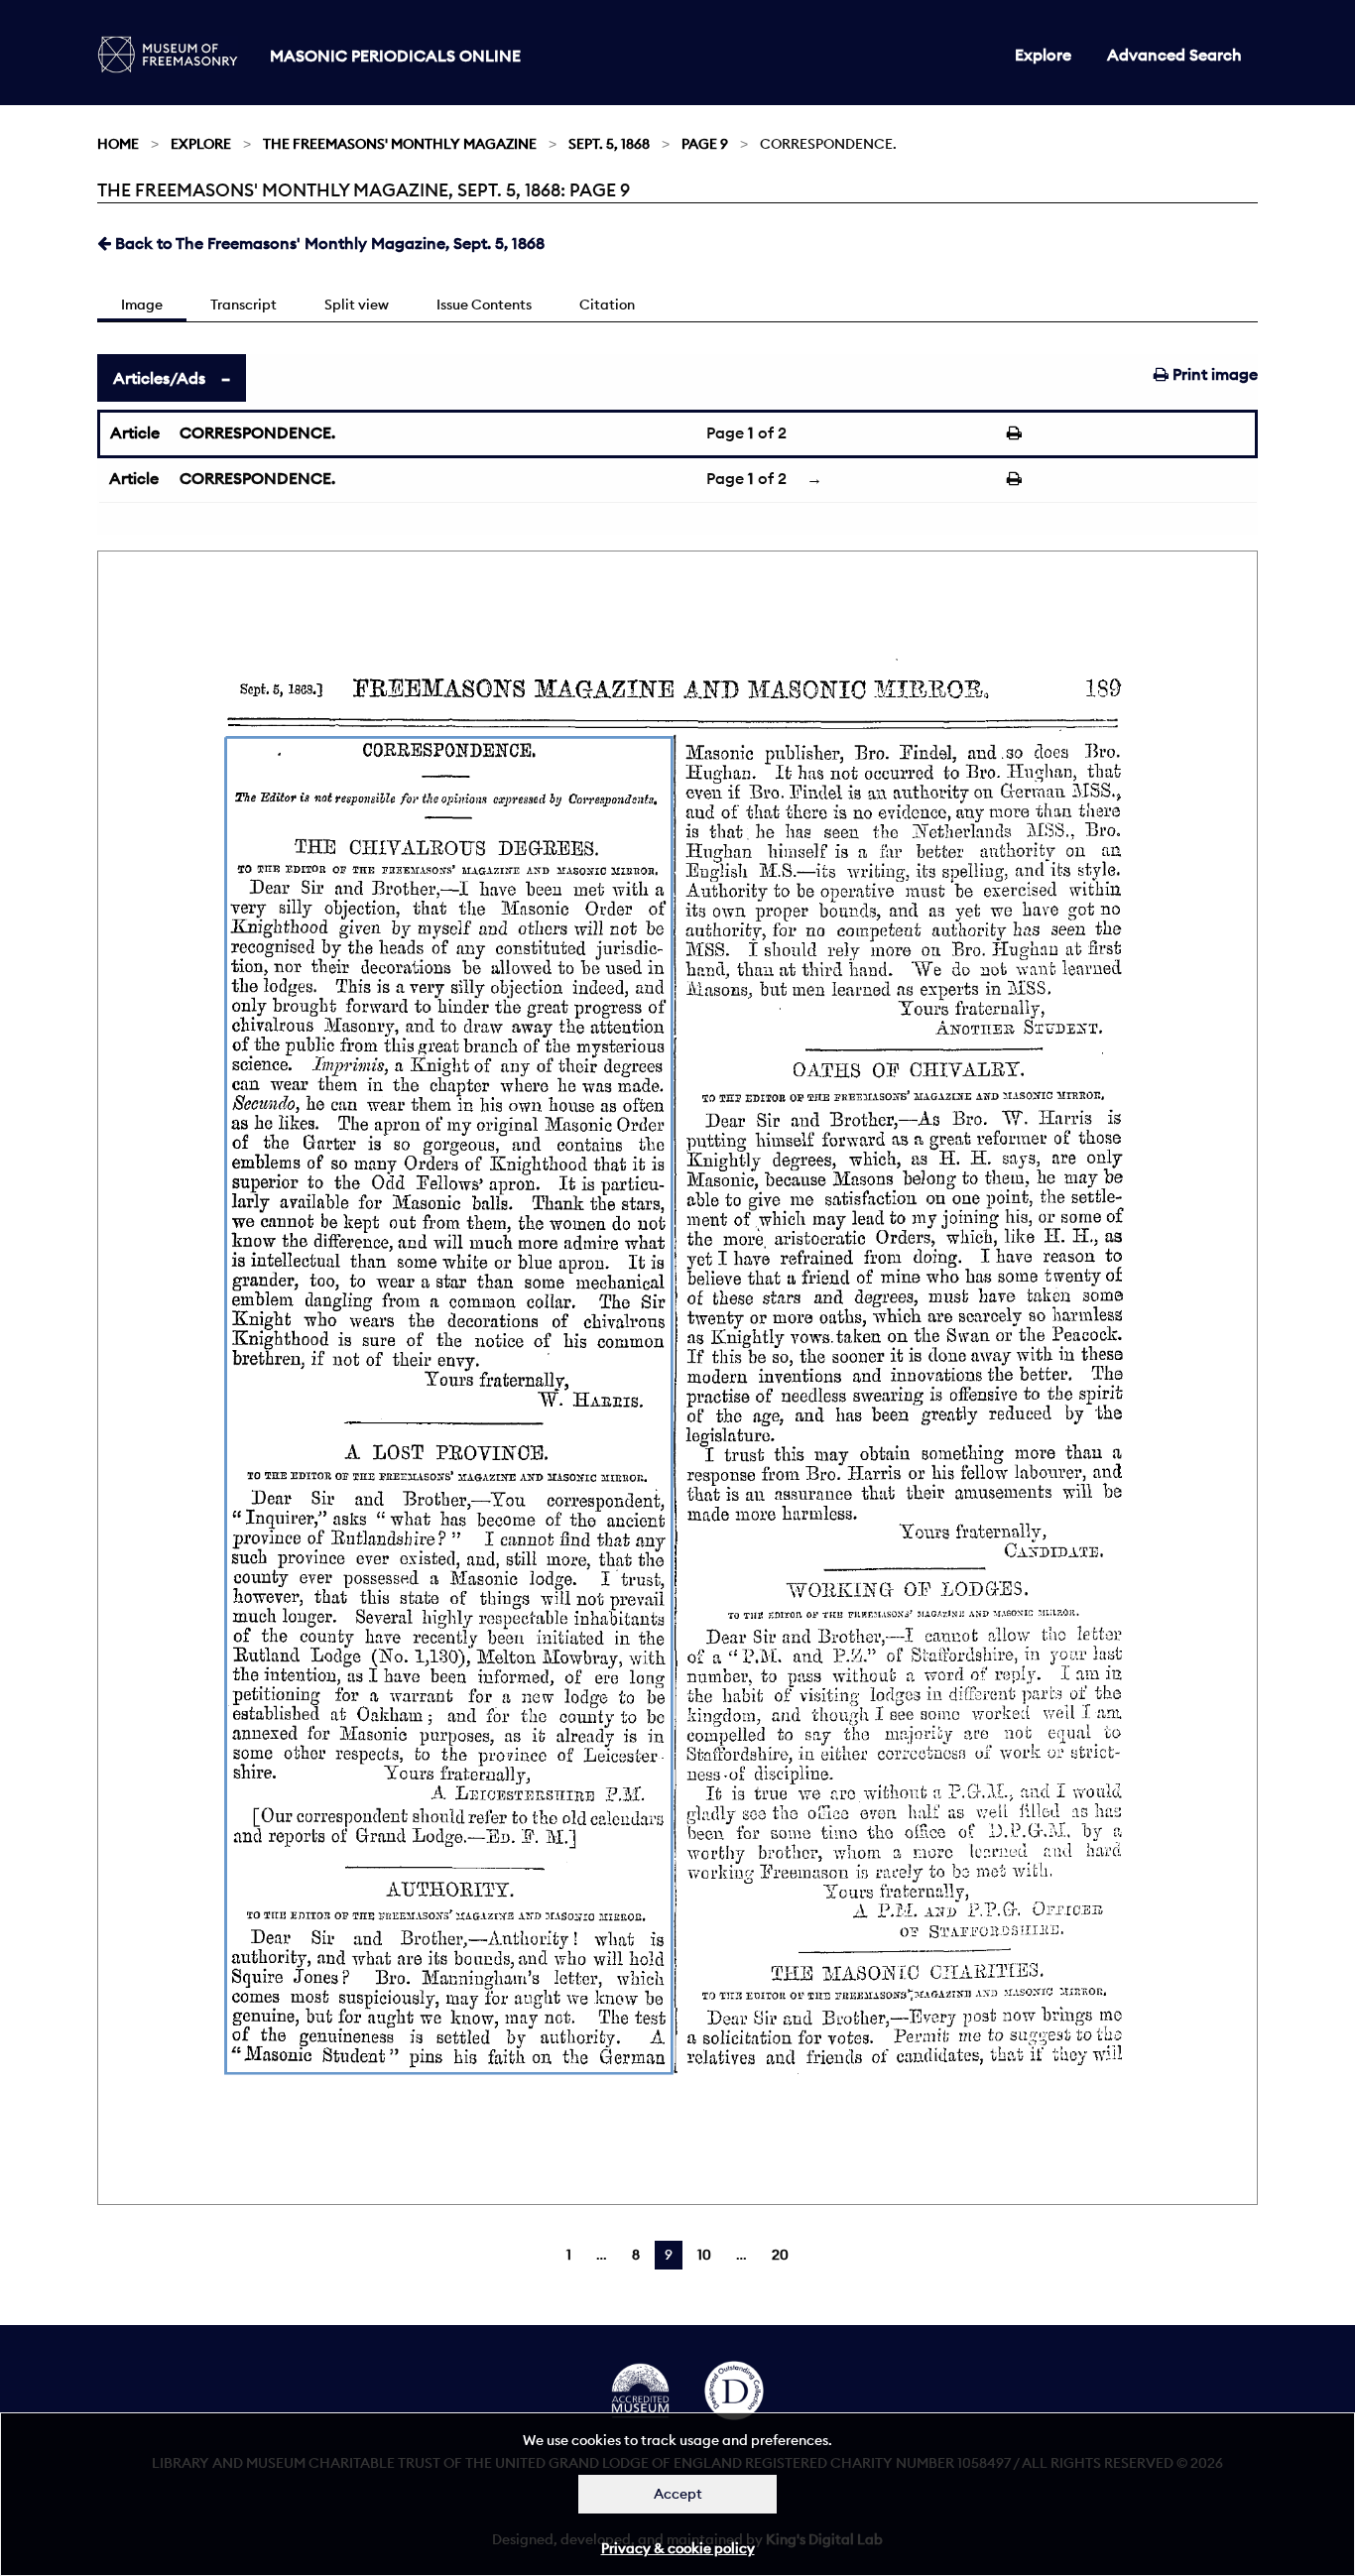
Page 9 (705, 144)
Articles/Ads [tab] (159, 378)
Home (118, 144)
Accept (678, 2494)
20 (780, 2255)
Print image (1213, 374)
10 (704, 2255)
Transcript (244, 305)
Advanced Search (1174, 55)
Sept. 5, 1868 (609, 144)
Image (142, 305)
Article (135, 432)
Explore (1043, 55)
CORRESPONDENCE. (257, 432)
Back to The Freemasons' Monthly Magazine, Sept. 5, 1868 (328, 243)
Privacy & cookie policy (678, 2548)
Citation (607, 305)
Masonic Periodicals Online (395, 56)
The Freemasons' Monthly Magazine (400, 144)
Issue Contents (484, 305)
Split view (357, 305)
